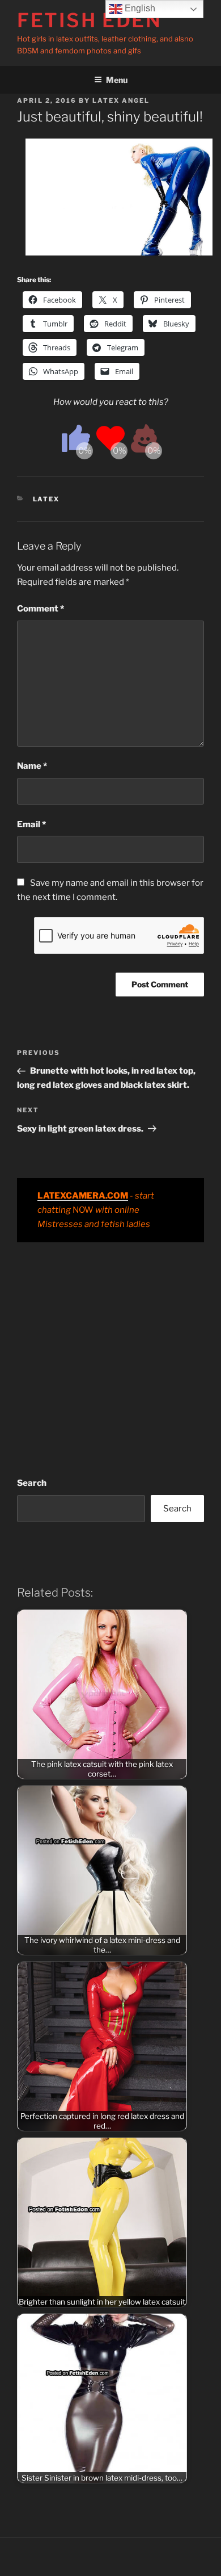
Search (32, 1483)
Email (31, 824)
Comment (41, 609)
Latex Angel (121, 100)
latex (46, 499)
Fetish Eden (90, 20)
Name (32, 766)
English (139, 8)
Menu (117, 80)
